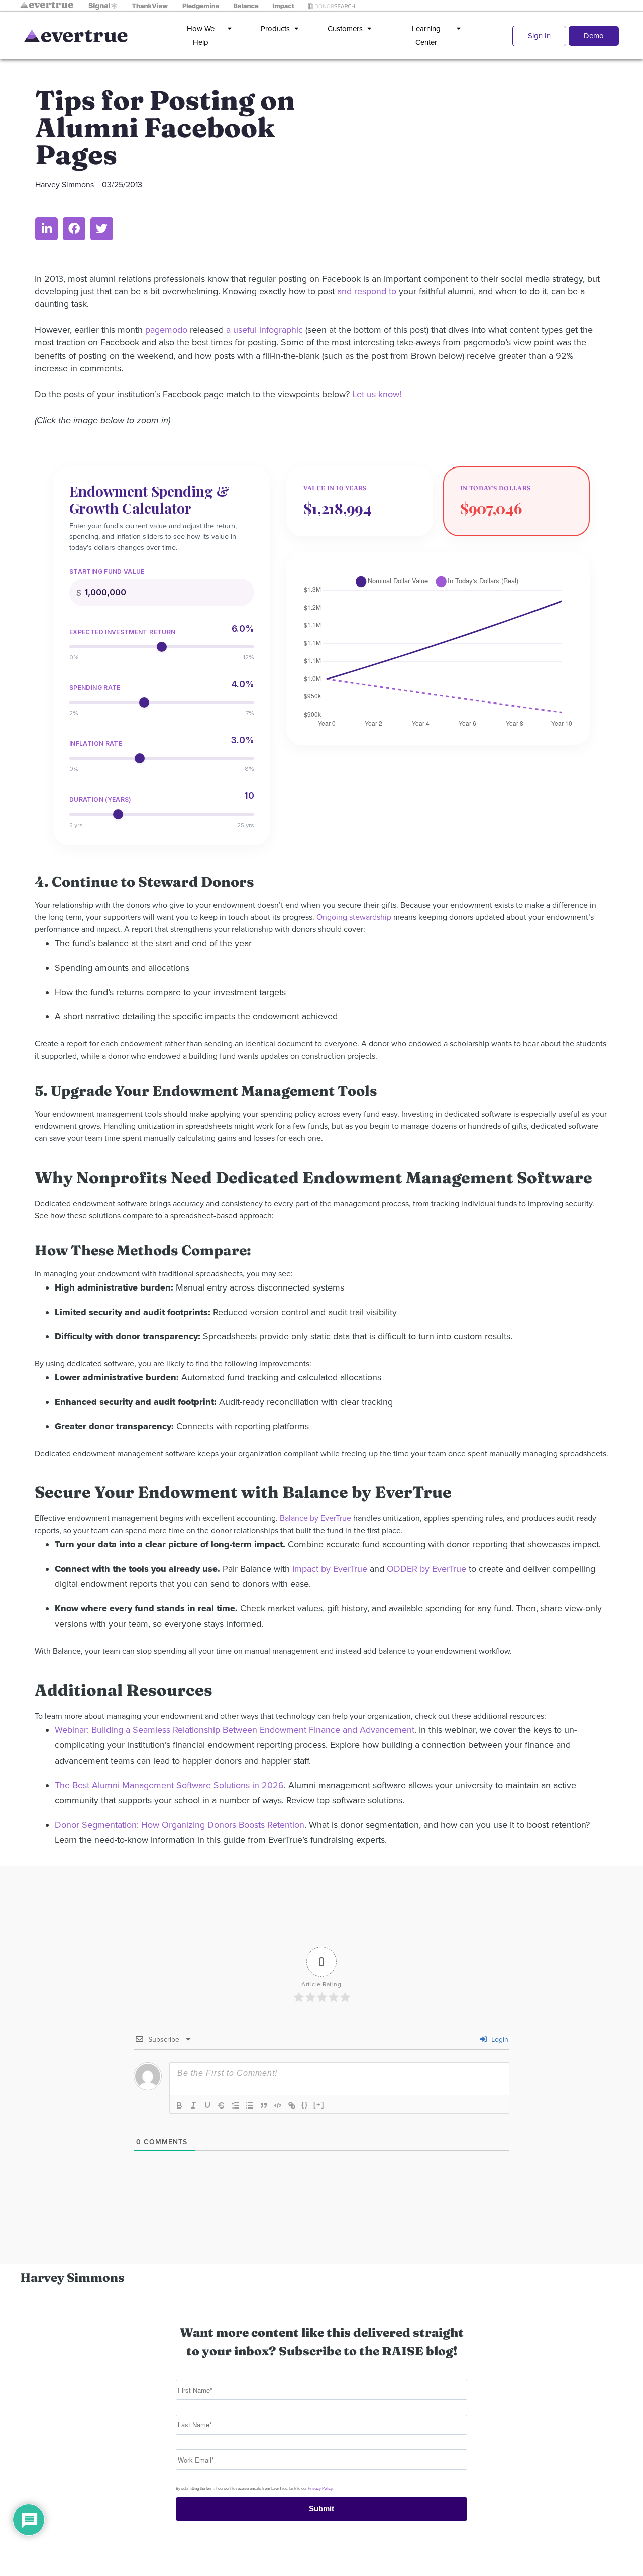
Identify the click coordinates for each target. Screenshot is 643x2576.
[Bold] (179, 2105)
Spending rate (95, 688)
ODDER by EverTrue (426, 1569)
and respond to (367, 291)
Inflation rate (96, 744)
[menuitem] (207, 36)
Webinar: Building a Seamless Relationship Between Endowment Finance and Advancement (235, 1730)
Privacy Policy (320, 2488)
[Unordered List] (250, 2105)
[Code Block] (278, 2105)
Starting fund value (107, 572)
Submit (321, 2508)
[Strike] (222, 2105)
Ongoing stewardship (354, 917)
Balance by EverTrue (315, 1518)
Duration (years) (100, 800)
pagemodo (166, 330)
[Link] (292, 2105)
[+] (319, 2105)
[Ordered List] (236, 2105)
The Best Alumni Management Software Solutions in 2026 (169, 1785)
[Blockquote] (264, 2105)
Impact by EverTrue (330, 1569)
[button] (46, 229)
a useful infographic (264, 330)
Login (499, 2039)
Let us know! (377, 394)
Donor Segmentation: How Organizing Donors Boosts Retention (180, 1825)
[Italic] (193, 2105)
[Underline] (207, 2105)
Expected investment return (122, 632)
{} (305, 2105)
